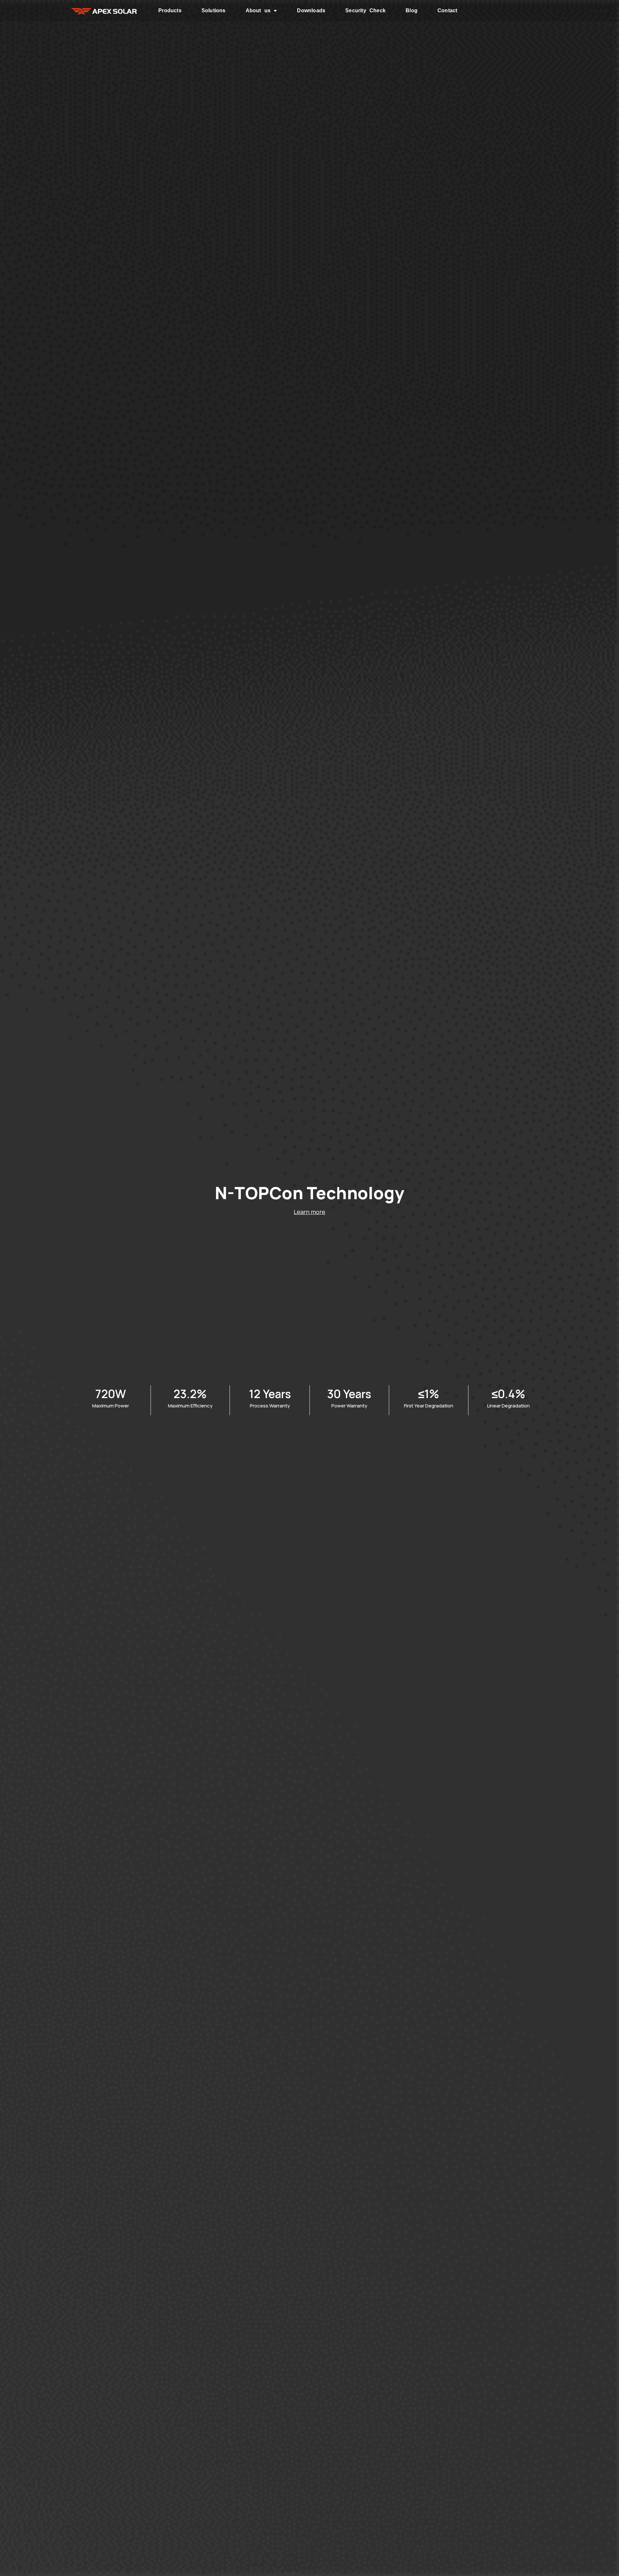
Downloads (311, 10)
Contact (447, 10)
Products (170, 10)
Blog (412, 10)
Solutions (214, 10)
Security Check (365, 10)
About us (258, 10)
